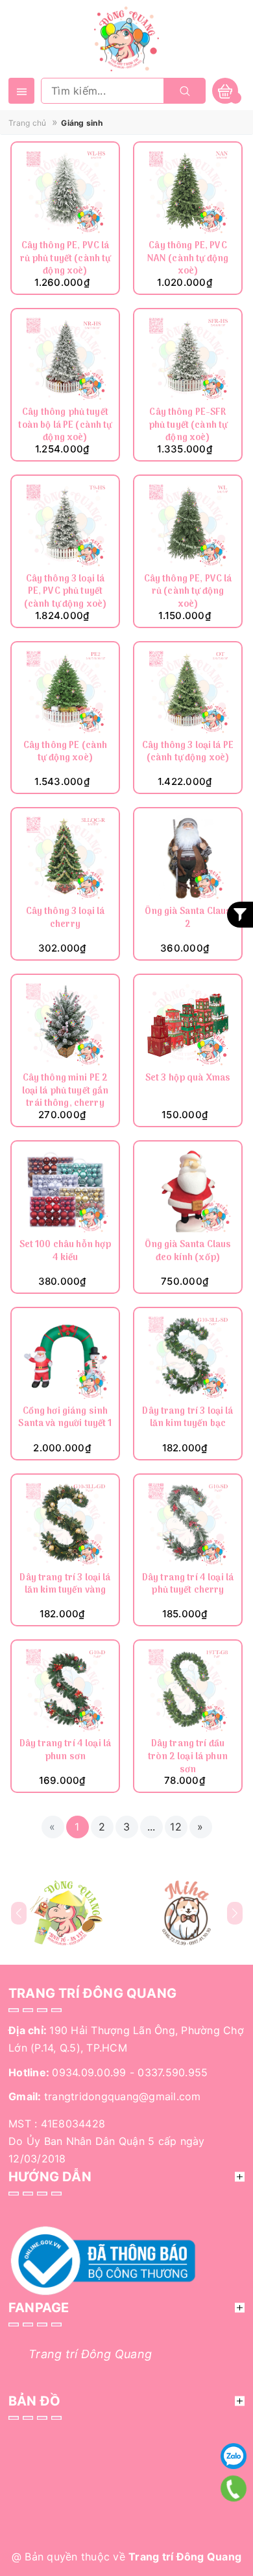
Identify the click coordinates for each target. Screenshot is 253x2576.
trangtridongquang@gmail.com (123, 2096)
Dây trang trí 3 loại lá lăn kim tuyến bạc (187, 1419)
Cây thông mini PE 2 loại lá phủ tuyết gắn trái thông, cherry (66, 1091)
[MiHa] (187, 1913)
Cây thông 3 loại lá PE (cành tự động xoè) (188, 753)
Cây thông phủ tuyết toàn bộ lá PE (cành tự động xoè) (65, 426)
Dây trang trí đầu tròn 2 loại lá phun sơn (188, 1757)
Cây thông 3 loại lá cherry (66, 919)
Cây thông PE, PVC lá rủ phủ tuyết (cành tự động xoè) (66, 259)
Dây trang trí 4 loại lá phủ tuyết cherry (188, 1585)
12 (176, 1827)
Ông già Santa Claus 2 (188, 919)
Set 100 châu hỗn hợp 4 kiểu (66, 1252)
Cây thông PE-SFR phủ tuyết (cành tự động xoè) (188, 426)
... (151, 1827)
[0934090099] (234, 2488)
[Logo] (126, 38)
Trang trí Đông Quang (90, 2354)
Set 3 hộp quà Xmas (188, 1079)
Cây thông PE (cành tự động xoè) (66, 753)
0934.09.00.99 (89, 2072)
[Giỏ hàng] (225, 90)
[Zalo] (234, 2456)
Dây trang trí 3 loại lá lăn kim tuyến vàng (65, 1585)
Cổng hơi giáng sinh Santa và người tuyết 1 (65, 1419)
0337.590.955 (173, 2072)
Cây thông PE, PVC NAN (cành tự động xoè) (188, 259)
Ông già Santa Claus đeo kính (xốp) (188, 1252)
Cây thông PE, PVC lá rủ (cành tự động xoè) (188, 592)
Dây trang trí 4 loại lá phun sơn (65, 1751)
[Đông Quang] (66, 1913)
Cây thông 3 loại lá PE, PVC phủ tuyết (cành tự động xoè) (66, 592)
